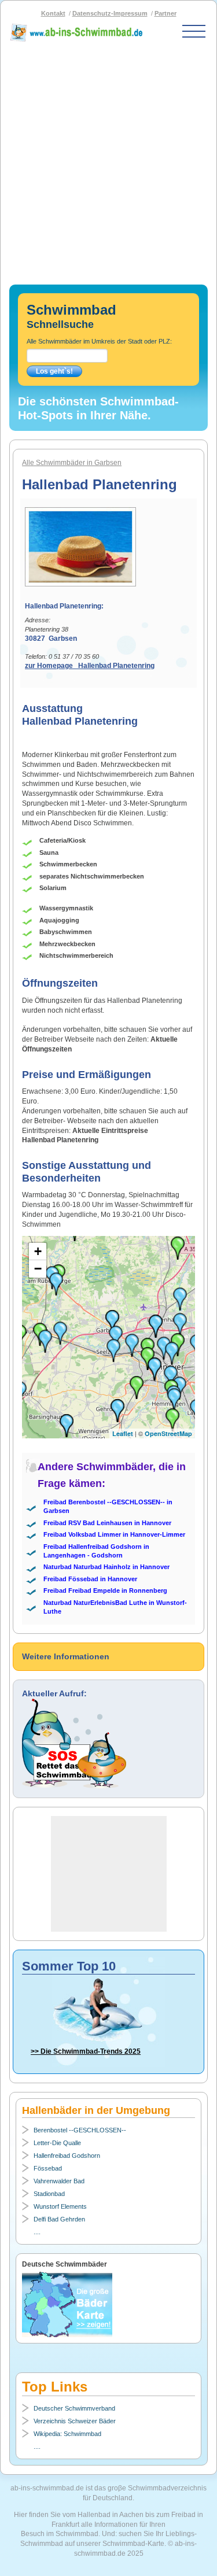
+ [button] (38, 1251)
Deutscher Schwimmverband (74, 2408)
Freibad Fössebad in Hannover (90, 1579)
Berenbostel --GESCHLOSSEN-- (80, 2130)
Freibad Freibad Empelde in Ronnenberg (105, 1590)
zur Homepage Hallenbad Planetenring (90, 666)
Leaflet (123, 1433)
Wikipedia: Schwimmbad (67, 2434)
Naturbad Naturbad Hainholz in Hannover (106, 1567)
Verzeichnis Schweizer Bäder (75, 2421)
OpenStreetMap (168, 1433)
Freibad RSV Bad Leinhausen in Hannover (107, 1523)
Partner (165, 13)
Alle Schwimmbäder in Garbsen (72, 463)
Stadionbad (49, 2194)
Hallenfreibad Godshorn (67, 2156)
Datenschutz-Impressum (110, 13)
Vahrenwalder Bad (59, 2181)
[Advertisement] (108, 159)
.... (37, 2232)
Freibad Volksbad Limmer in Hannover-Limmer (114, 1534)
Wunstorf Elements (60, 2206)
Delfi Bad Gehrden (59, 2219)
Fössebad (48, 2168)
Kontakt (53, 13)
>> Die (86, 2051)
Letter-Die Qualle (57, 2143)
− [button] (38, 1269)
